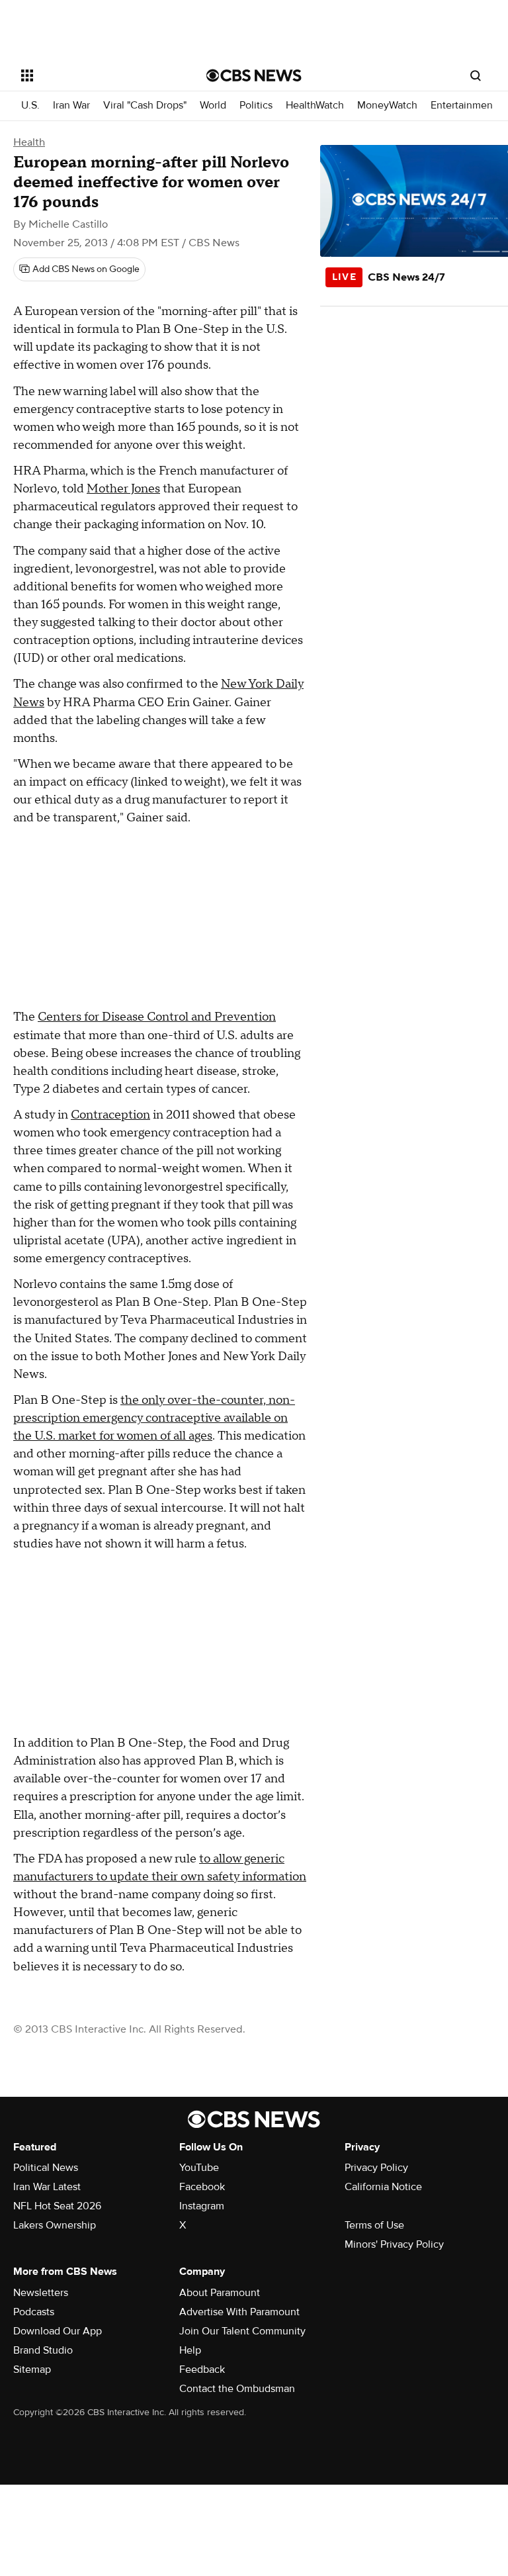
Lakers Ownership (55, 2225)
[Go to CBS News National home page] (254, 75)
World (213, 106)
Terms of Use (374, 2225)
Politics (256, 106)
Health (29, 142)
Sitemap (32, 2369)
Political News (46, 2168)
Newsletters (41, 2293)
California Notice (383, 2187)
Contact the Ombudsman (237, 2389)
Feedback (202, 2369)
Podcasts (34, 2312)
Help (190, 2350)
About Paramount (220, 2293)
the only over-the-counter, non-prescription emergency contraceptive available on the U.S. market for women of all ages (154, 1418)
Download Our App (58, 2331)
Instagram (202, 2206)
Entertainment (463, 106)
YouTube (199, 2168)
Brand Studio (43, 2350)
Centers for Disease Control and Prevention (157, 1017)
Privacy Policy (376, 2168)
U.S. (30, 106)
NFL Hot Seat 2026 (57, 2206)
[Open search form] (476, 75)
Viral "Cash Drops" (145, 106)
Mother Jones (123, 489)
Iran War (71, 106)
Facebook (202, 2187)
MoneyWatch (387, 106)
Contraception (110, 1115)
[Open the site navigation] (99, 75)
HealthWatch (315, 106)
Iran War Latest (47, 2187)
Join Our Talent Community (242, 2331)
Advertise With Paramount (239, 2312)
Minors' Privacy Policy (394, 2244)
